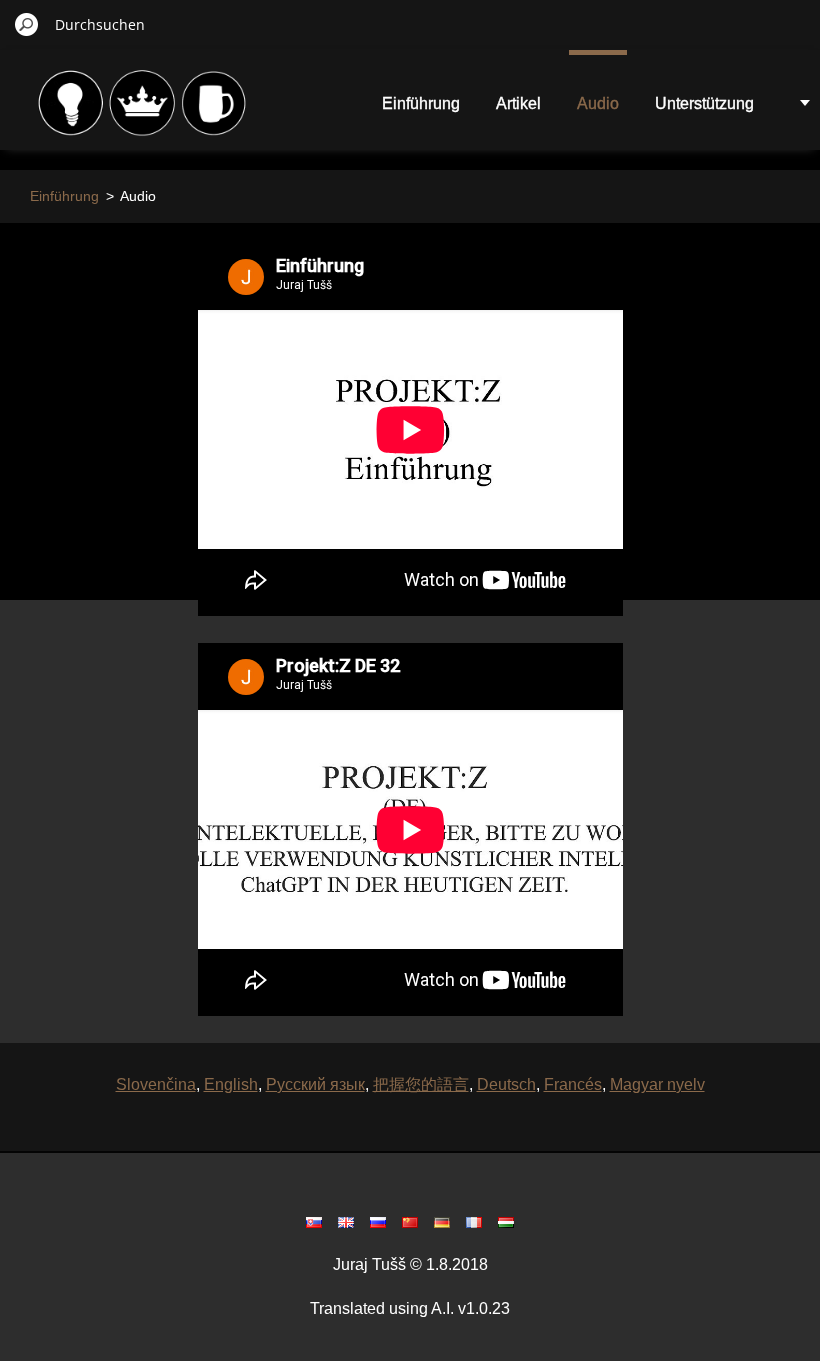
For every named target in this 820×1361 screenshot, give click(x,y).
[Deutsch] (442, 1222)
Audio (598, 103)
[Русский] (378, 1222)
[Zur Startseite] (144, 114)
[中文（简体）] (410, 1222)
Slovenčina (156, 1084)
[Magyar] (506, 1222)
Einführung (421, 103)
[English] (346, 1222)
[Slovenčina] (314, 1222)
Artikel (518, 103)
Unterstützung (704, 103)
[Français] (474, 1222)
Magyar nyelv (657, 1084)
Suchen (27, 24)
